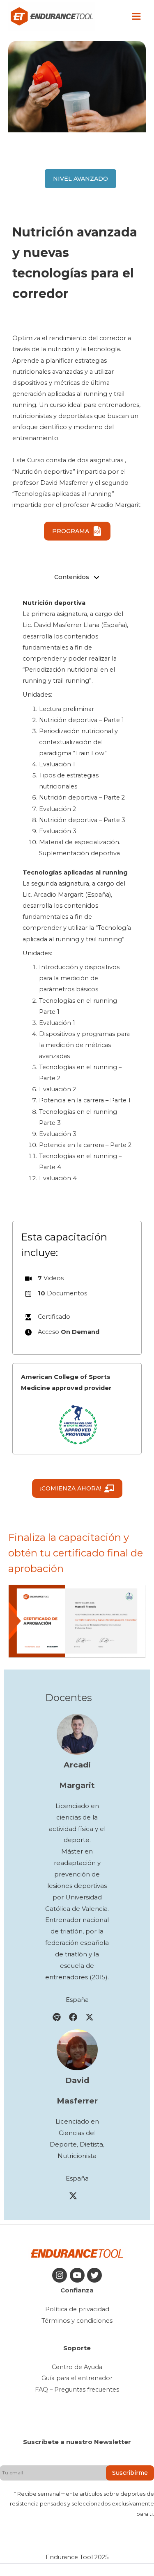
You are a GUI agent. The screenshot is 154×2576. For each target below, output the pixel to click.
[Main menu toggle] (136, 16)
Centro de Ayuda (77, 2367)
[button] (80, 179)
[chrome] (57, 2017)
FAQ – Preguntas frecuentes (77, 2390)
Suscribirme (130, 2473)
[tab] (77, 577)
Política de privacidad (77, 2309)
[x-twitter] (90, 2017)
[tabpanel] (77, 891)
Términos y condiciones (77, 2321)
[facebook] (73, 2017)
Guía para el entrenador (77, 2378)
